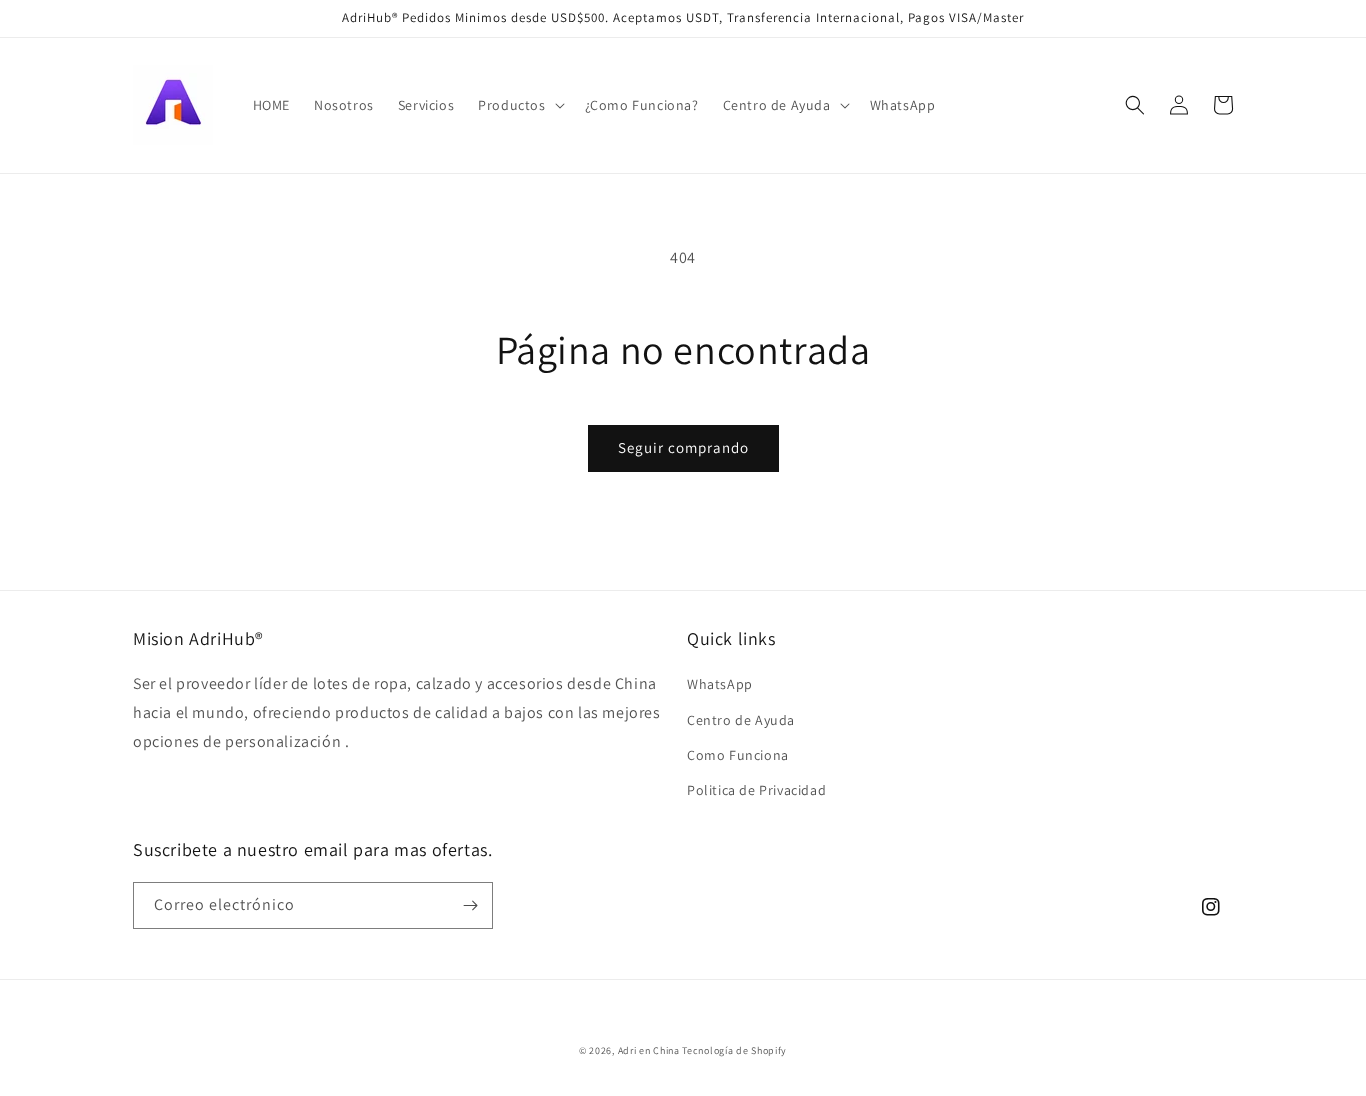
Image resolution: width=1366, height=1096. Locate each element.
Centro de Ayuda (741, 720)
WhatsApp (720, 684)
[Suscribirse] (470, 905)
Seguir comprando (683, 447)
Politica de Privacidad (756, 790)
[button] (519, 105)
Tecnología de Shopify (734, 1050)
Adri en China (649, 1050)
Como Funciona (738, 755)
